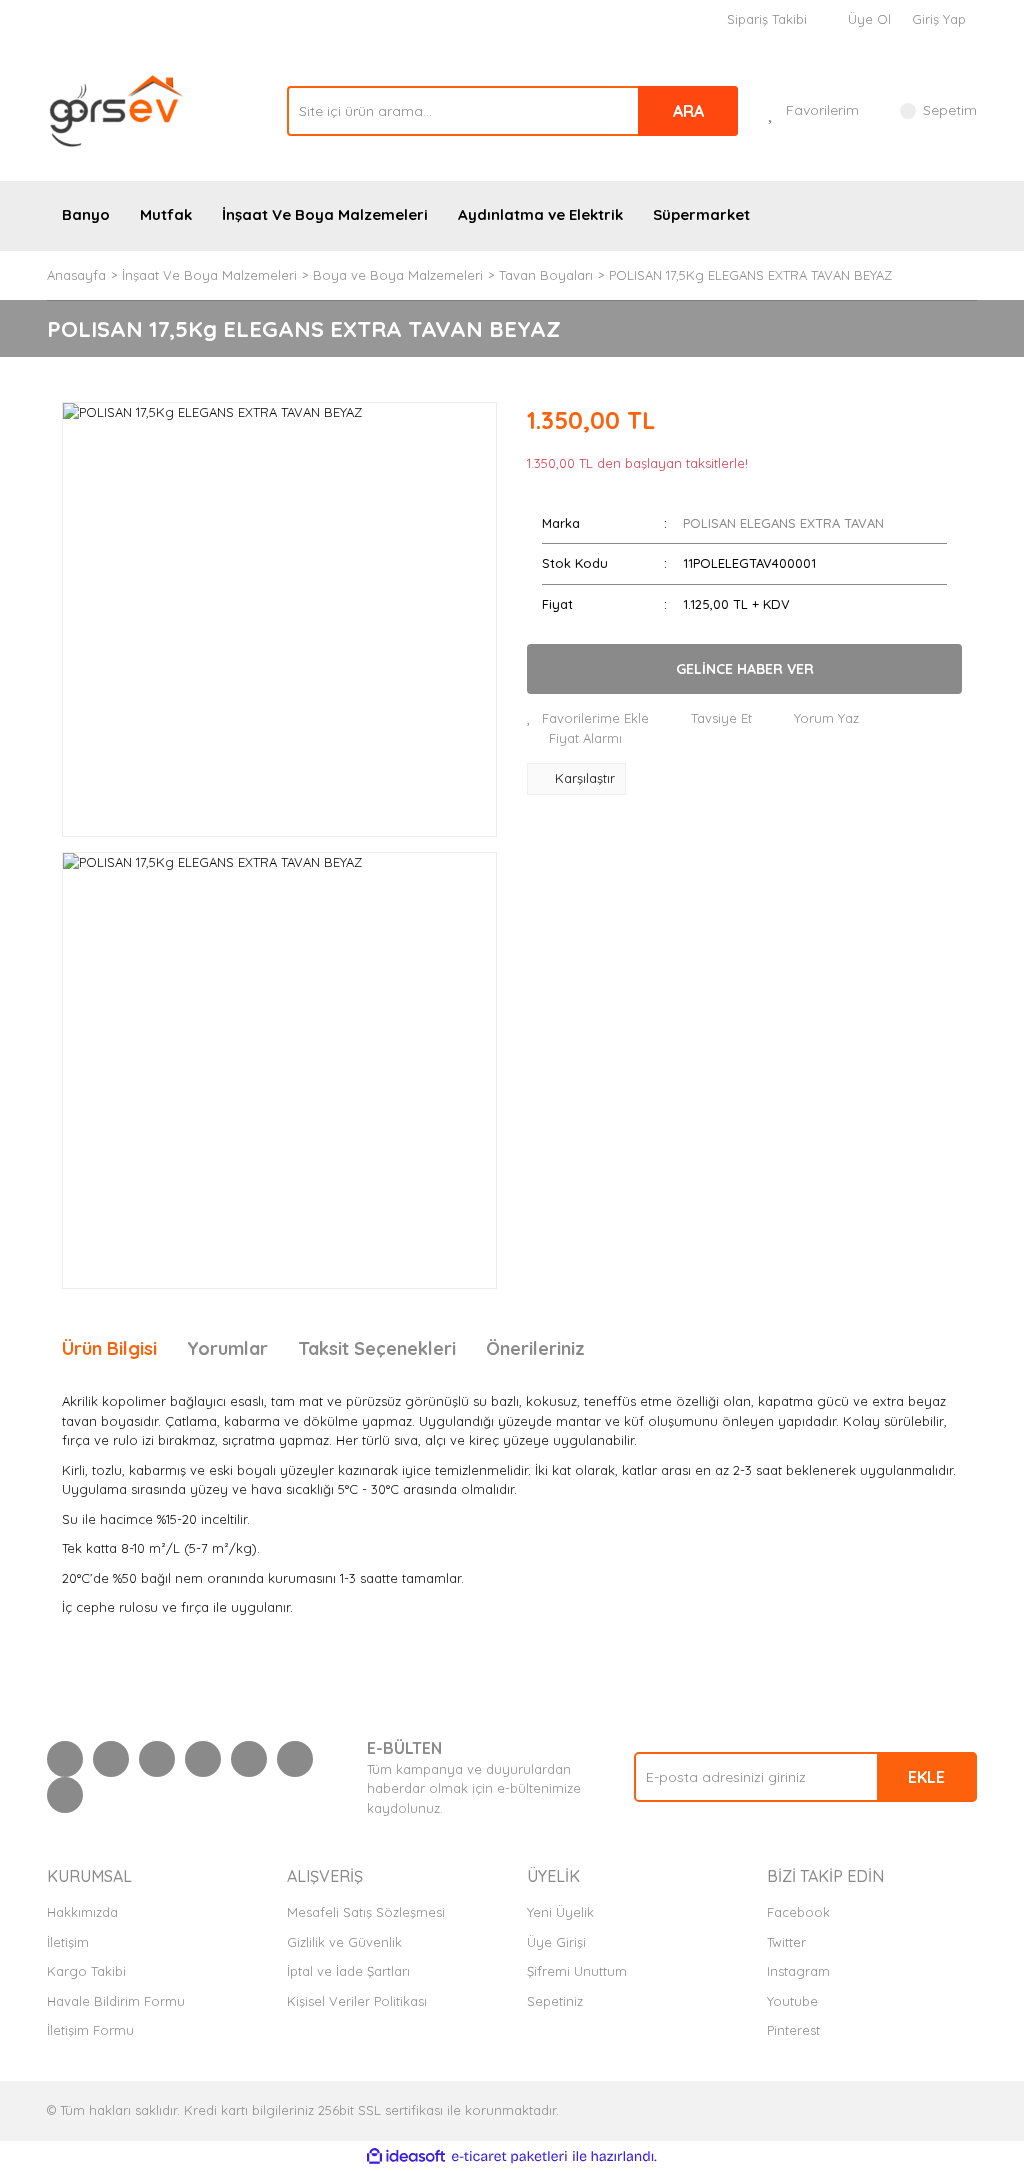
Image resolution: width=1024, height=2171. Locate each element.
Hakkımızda (82, 1912)
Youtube (792, 2001)
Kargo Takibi (86, 1971)
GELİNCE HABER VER (745, 669)
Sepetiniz (555, 2001)
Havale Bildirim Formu (116, 2001)
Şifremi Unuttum (577, 1971)
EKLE (926, 1777)
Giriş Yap (939, 19)
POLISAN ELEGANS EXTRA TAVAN (783, 523)
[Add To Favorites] (588, 719)
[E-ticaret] (509, 2157)
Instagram (798, 1971)
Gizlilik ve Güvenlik (344, 1942)
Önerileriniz (535, 1348)
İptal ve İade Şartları (348, 1971)
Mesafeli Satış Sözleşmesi (366, 1912)
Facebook (798, 1912)
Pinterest (793, 2030)
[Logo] (117, 109)
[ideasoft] (406, 2157)
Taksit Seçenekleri (377, 1348)
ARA (688, 111)
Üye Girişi (556, 1942)
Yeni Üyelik (560, 1912)
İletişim (68, 1942)
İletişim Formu (90, 2030)
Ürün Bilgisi (109, 1348)
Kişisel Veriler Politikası (357, 2001)
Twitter (786, 1942)
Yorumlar (227, 1348)
